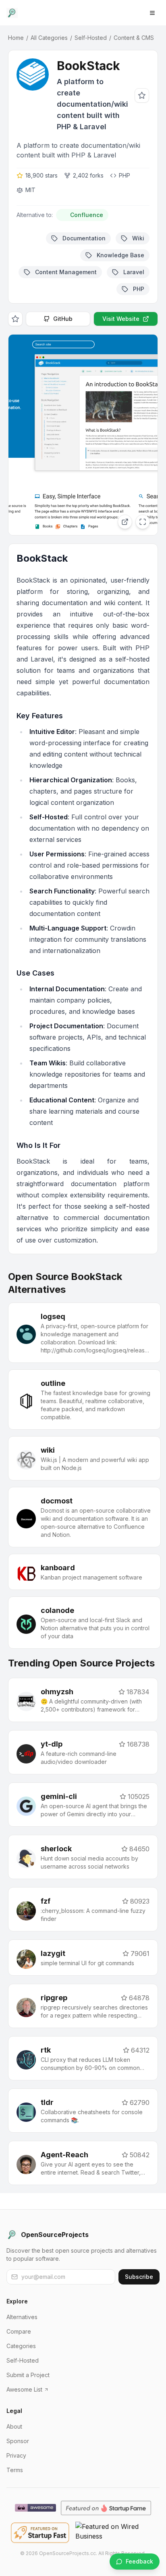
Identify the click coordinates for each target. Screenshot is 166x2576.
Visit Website (121, 319)
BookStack (88, 66)
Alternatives (22, 2317)
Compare (19, 2331)
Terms (15, 2470)
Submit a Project (28, 2375)
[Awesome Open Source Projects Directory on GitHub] (35, 2508)
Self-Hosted (91, 38)
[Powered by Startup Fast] (40, 2533)
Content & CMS (134, 38)
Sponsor (18, 2441)
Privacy (16, 2455)
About (14, 2426)
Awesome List (24, 2389)
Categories (21, 2346)
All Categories (49, 38)
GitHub (63, 319)
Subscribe (139, 2277)
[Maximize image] (143, 522)
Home (16, 38)
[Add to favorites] (142, 95)
